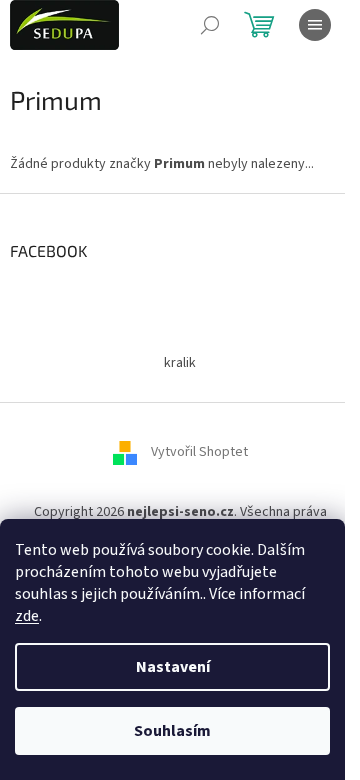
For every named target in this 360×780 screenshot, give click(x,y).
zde (27, 616)
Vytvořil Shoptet (199, 453)
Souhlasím (172, 731)
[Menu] (315, 25)
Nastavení (173, 667)
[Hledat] (210, 25)
